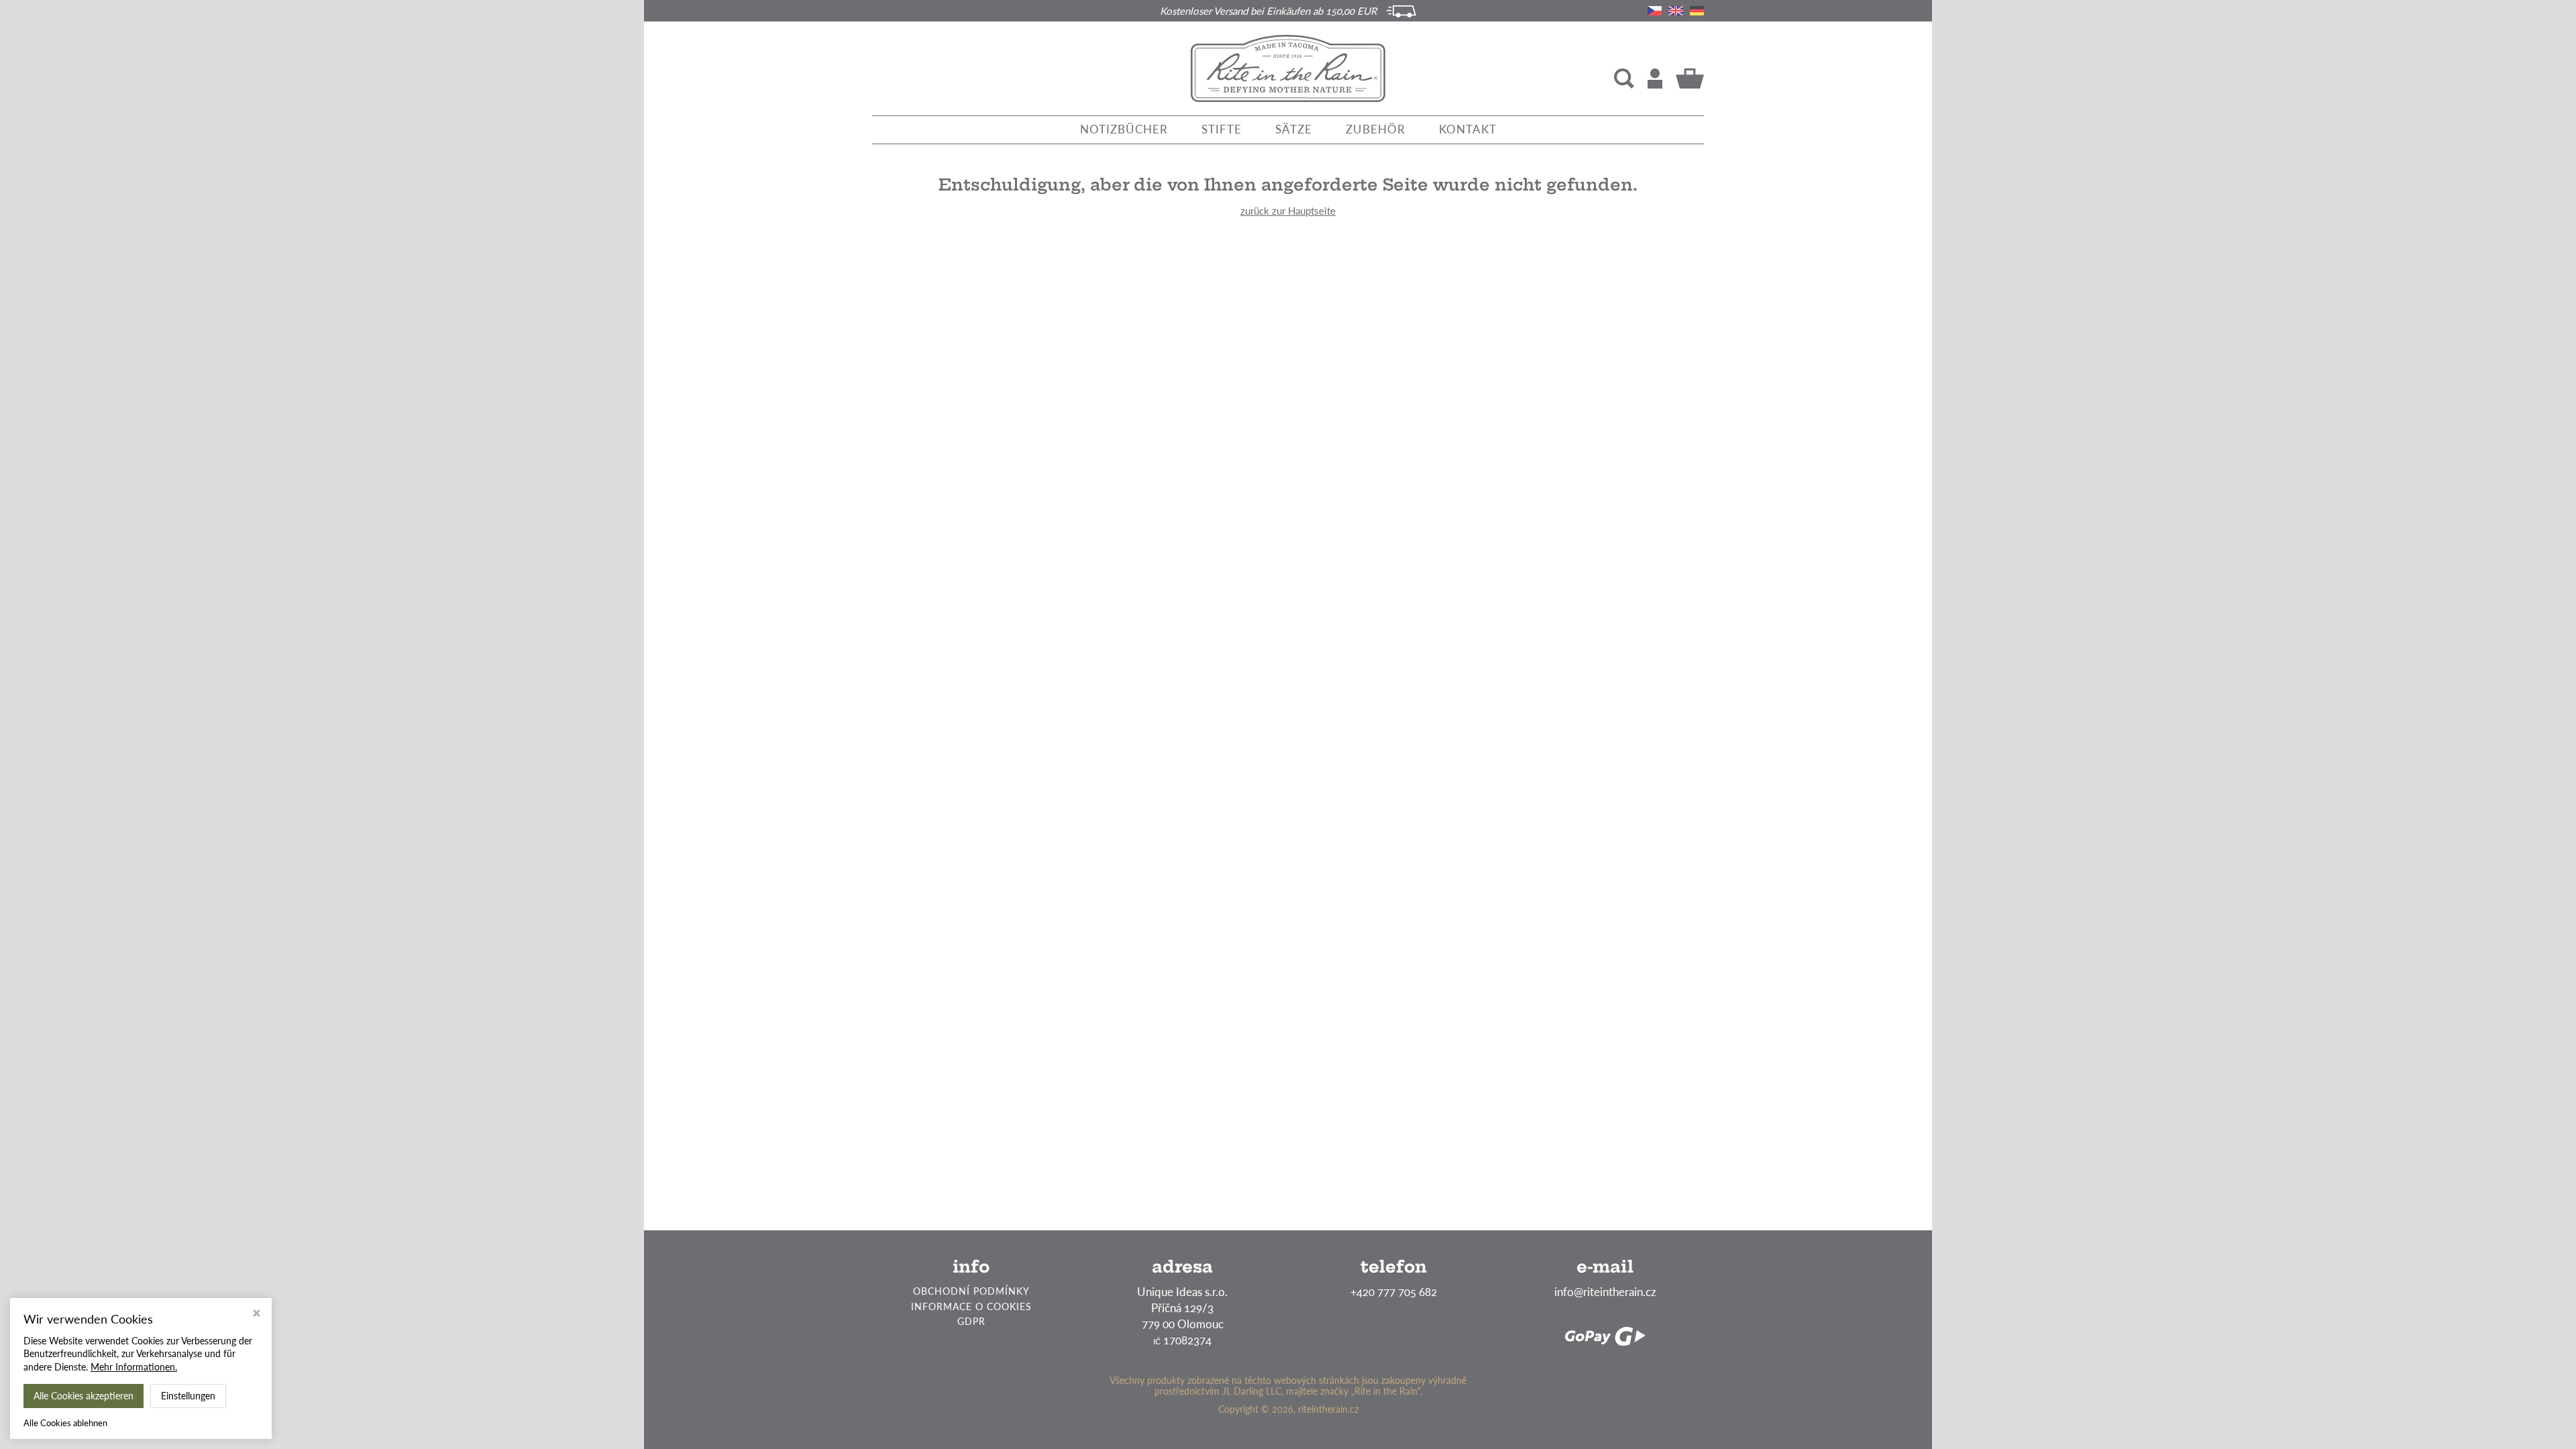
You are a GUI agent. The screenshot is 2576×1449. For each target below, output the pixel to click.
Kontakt (1468, 129)
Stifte (1222, 129)
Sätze (1294, 129)
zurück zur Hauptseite (1288, 211)
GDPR (971, 1321)
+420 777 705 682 (1394, 1292)
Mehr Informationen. (134, 1367)
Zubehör (1376, 129)
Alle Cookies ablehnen (65, 1423)
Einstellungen (188, 1396)
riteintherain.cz (1328, 1409)
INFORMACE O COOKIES (971, 1306)
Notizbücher (1124, 129)
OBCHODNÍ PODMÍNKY (971, 1291)
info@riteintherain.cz (1605, 1292)
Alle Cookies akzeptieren (84, 1396)
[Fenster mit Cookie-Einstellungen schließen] (257, 1314)
